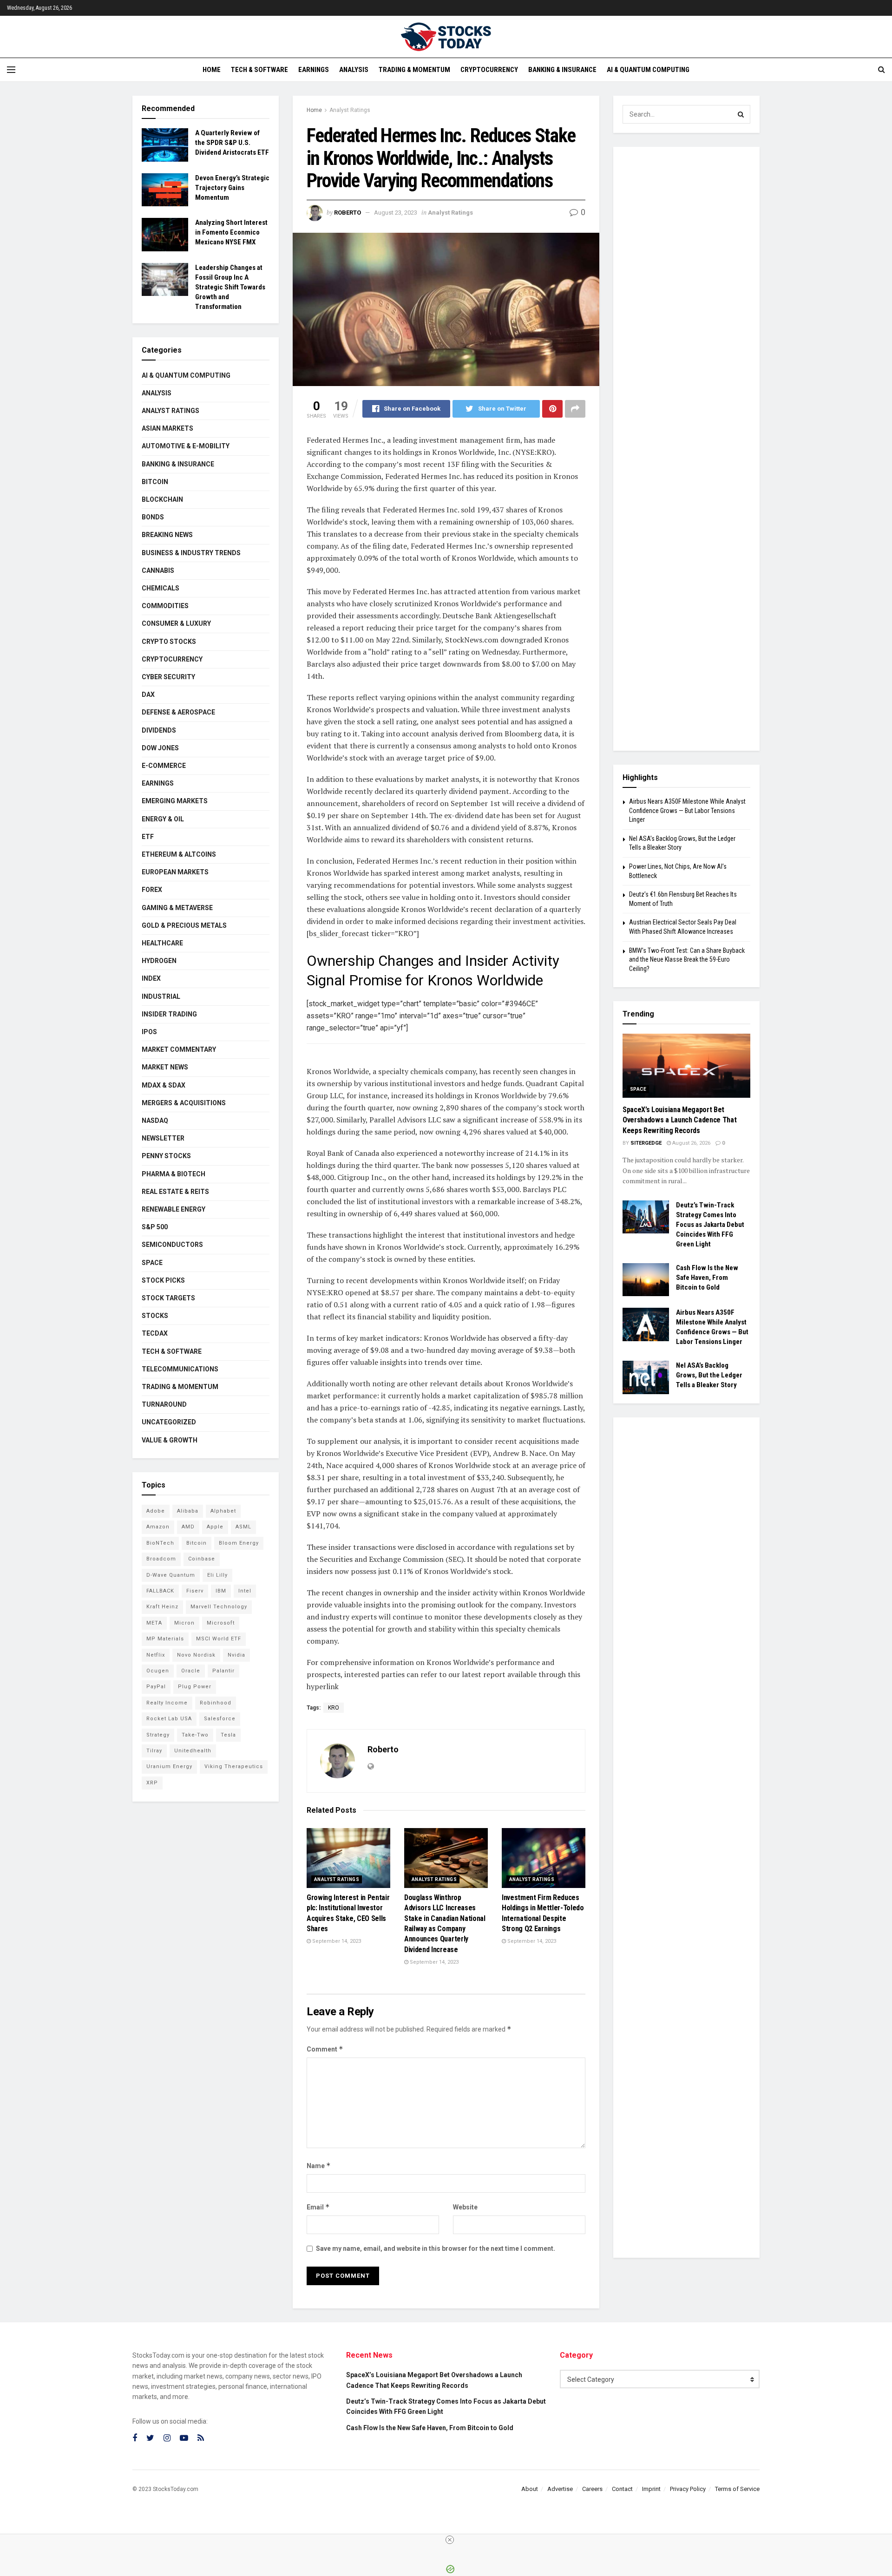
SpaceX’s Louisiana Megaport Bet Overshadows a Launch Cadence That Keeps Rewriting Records (679, 1120)
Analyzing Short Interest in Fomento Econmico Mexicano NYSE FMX (231, 232)
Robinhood (216, 1703)
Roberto (348, 213)
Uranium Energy (169, 1766)
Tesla (228, 1735)
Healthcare (162, 943)
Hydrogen (159, 961)
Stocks (155, 1316)
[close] (450, 2540)
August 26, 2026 (691, 1143)
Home (212, 70)
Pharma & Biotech (174, 1174)
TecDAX (155, 1333)
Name (319, 2166)
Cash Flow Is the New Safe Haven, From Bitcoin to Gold (707, 1278)
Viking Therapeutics (234, 1766)
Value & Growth (170, 1440)
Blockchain (162, 499)
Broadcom (161, 1559)
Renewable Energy (174, 1209)
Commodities (165, 606)
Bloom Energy (239, 1543)
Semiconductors (172, 1245)
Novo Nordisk (196, 1655)
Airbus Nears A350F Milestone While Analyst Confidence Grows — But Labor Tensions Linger (687, 810)
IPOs (149, 1032)
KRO (334, 1708)
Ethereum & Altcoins (179, 854)
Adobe (156, 1511)
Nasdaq (155, 1121)
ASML (243, 1527)
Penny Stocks (166, 1156)
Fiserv (195, 1591)
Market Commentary (179, 1049)
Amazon (158, 1527)
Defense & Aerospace (178, 712)
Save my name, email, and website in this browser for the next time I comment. (436, 2248)
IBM (221, 1591)
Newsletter (163, 1138)
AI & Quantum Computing (648, 70)
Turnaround (164, 1404)
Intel (245, 1591)
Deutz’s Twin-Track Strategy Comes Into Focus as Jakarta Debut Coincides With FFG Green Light (710, 1225)
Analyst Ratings (350, 110)
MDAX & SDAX (164, 1085)
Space (152, 1263)
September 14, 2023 (336, 1941)
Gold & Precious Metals (184, 925)
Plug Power (195, 1687)
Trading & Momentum (414, 70)
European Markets (175, 872)
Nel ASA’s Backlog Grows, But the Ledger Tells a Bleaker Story (709, 1375)
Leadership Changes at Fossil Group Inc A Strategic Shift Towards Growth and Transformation (230, 287)
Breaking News (167, 535)
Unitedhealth (193, 1751)
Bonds (153, 517)
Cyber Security (168, 677)
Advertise (560, 2489)
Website (465, 2207)
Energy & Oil (163, 819)
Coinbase (202, 1559)
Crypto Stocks (169, 642)
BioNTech (160, 1543)
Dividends (159, 730)
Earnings (314, 70)
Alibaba (188, 1511)
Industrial (161, 996)
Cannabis (158, 570)
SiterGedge (646, 1143)
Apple (215, 1527)
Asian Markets (167, 428)
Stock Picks (163, 1280)
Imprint (651, 2489)
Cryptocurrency (489, 70)
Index (151, 978)
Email (318, 2207)
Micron (184, 1623)
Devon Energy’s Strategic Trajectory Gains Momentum (232, 188)
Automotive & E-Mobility (186, 446)
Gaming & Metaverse (177, 908)
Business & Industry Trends (191, 553)
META (154, 1623)
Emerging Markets (175, 801)
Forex (152, 890)
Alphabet (223, 1511)
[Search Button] (741, 114)
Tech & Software (259, 70)
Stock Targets (168, 1298)
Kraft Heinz (162, 1607)
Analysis (354, 70)
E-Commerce (164, 766)
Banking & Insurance (562, 70)
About (530, 2489)
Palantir (223, 1671)
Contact (622, 2489)
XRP (152, 1783)
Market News (165, 1067)
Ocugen (158, 1671)
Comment (325, 2049)
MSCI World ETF (219, 1639)
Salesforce (220, 1719)
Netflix (156, 1655)
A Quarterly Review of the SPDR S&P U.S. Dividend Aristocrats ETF (232, 143)
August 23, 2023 (396, 213)
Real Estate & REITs (175, 1192)
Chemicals (161, 588)
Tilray (154, 1751)
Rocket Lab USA (169, 1719)
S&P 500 (155, 1227)
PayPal (156, 1687)
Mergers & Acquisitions (184, 1103)
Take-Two (195, 1735)
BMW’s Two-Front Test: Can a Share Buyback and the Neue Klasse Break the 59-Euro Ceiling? (687, 960)
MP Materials (165, 1639)
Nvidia (236, 1655)
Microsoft (221, 1623)
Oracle (191, 1671)
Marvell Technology (219, 1607)
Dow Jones (160, 748)
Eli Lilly (217, 1575)
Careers (592, 2489)
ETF (148, 837)
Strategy (158, 1735)
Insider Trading (169, 1014)
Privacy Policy (688, 2489)
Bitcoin (155, 482)
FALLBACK (160, 1591)
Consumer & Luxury (176, 623)
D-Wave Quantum (171, 1575)
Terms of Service (737, 2489)
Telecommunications (180, 1369)
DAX (148, 695)
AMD (188, 1527)
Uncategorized (169, 1422)
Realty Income (167, 1703)
